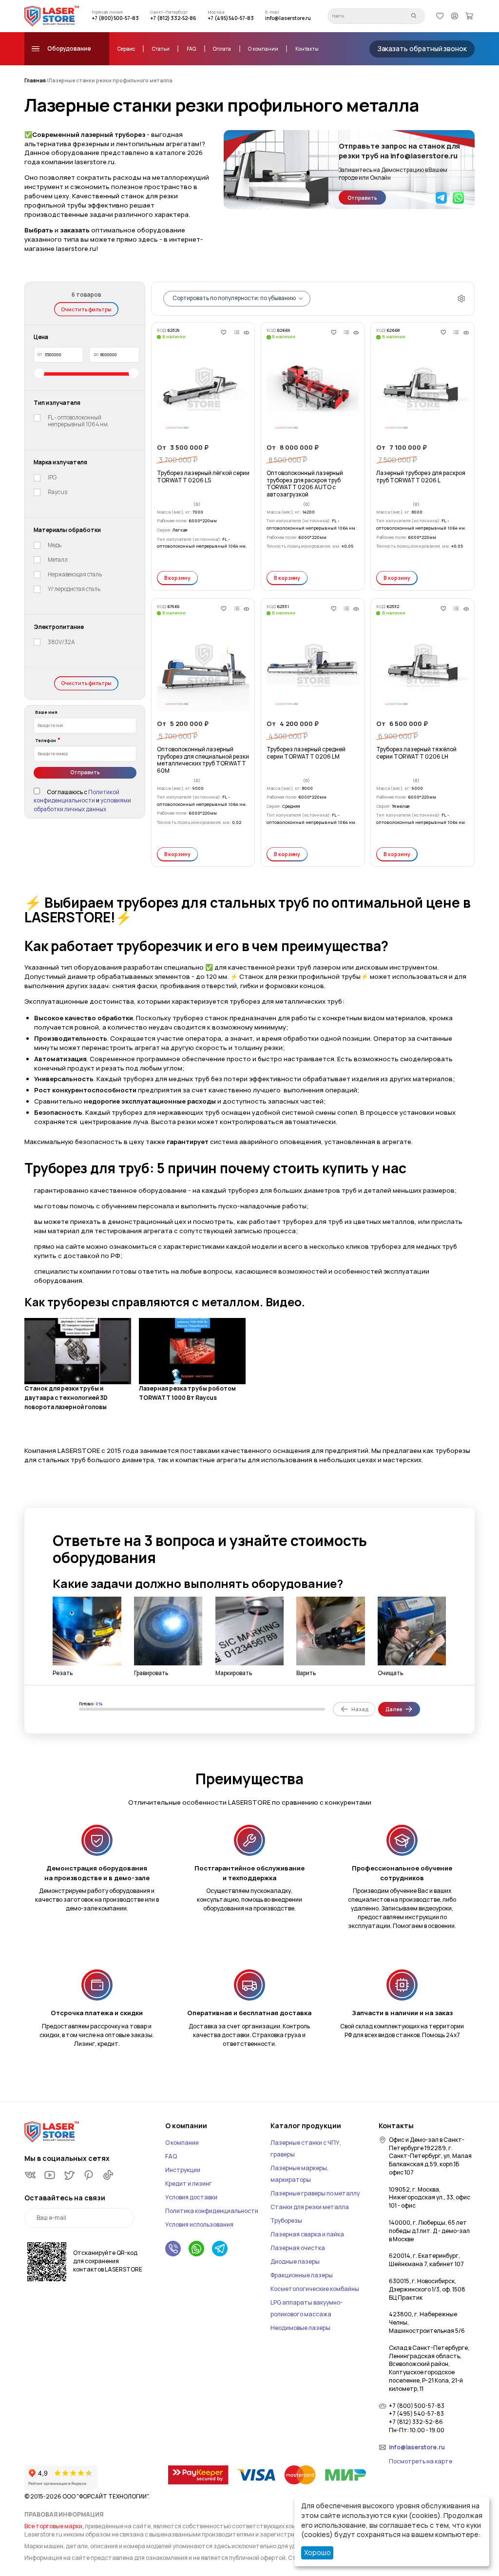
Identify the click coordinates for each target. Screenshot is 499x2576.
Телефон (46, 741)
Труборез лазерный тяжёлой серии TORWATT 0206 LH (416, 753)
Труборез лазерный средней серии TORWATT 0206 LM (306, 753)
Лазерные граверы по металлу (315, 2193)
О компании (263, 49)
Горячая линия (107, 12)
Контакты (307, 49)
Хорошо (317, 2552)
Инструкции (183, 2170)
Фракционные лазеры (302, 2275)
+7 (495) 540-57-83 (231, 18)
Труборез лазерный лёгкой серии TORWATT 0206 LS (203, 477)
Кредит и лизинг (189, 2184)
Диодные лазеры (295, 2261)
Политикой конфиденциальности (77, 797)
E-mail (272, 12)
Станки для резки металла (310, 2207)
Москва (216, 12)
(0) (197, 505)
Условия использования (199, 2224)
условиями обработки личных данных (82, 805)
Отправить (362, 198)
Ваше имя (46, 712)
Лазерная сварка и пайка (307, 2234)
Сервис (126, 49)
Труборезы (286, 2221)
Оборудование (69, 49)
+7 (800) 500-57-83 (115, 18)
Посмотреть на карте (421, 2462)
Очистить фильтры (86, 309)
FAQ (192, 49)
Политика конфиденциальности (212, 2211)
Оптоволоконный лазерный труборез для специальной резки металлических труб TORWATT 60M (203, 760)
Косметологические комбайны (315, 2289)
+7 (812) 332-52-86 (173, 18)
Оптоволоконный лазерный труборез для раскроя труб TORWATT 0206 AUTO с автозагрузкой (305, 484)
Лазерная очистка (298, 2248)
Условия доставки (191, 2197)
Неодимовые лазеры (300, 2328)
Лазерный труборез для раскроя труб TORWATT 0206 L (421, 477)
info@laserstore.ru (288, 18)
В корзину (178, 578)
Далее (394, 1709)
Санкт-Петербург (169, 12)
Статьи (161, 49)
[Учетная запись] (455, 16)
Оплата (222, 49)
